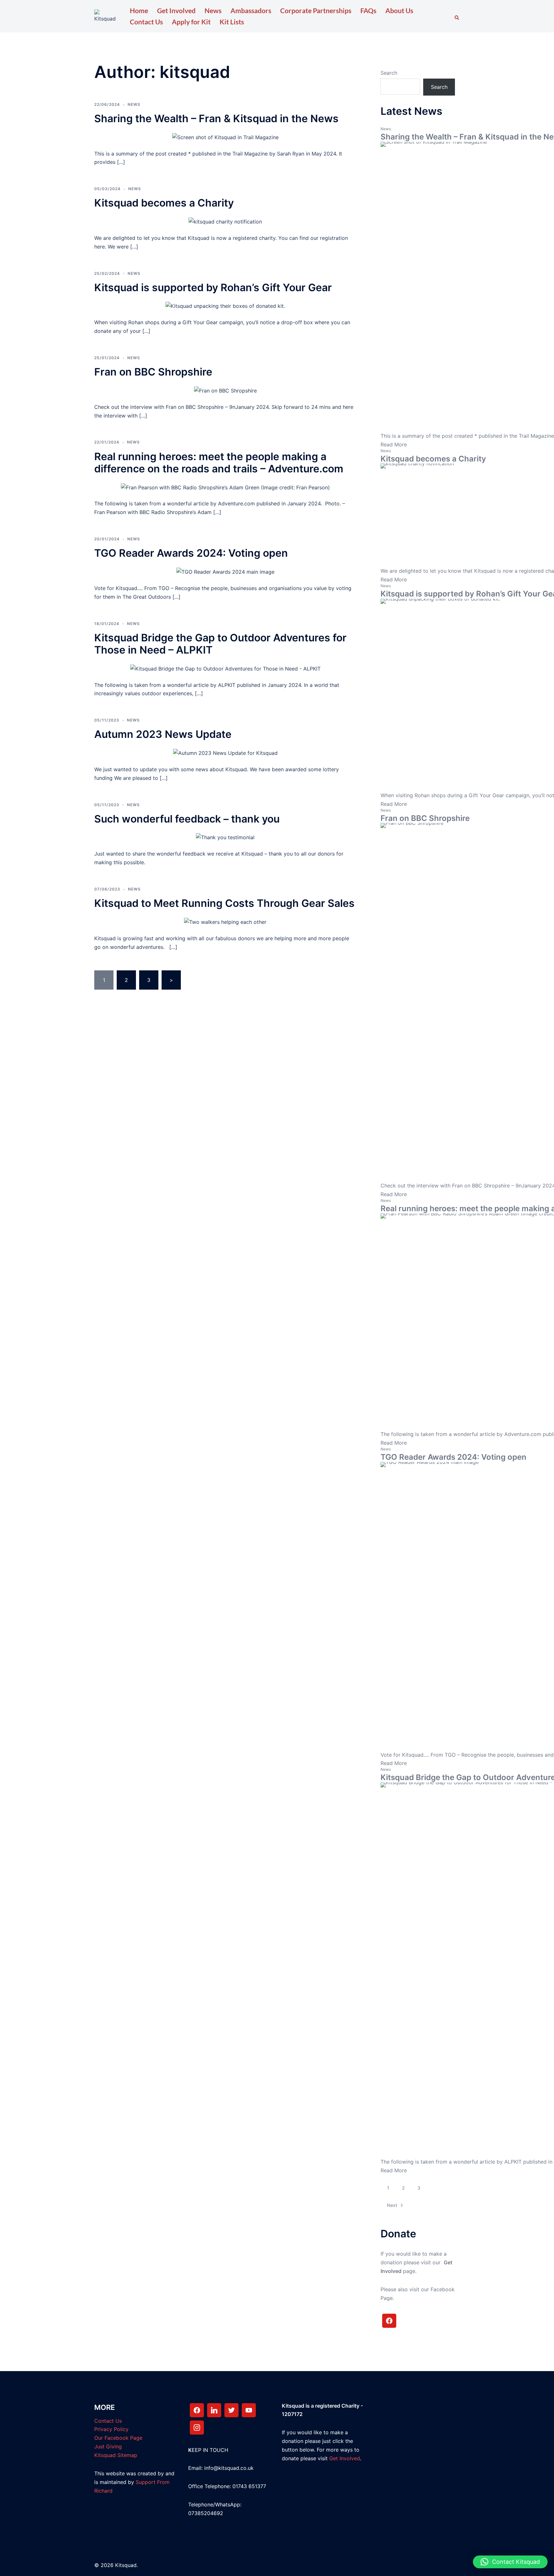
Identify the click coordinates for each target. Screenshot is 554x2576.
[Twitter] (231, 2410)
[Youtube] (249, 2410)
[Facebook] (389, 2321)
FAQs (368, 10)
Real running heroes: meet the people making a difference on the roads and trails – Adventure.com (219, 463)
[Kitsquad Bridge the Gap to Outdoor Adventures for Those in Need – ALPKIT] (225, 668)
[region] (83, 2526)
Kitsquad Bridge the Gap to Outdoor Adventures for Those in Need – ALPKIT (220, 644)
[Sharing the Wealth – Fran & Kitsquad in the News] (225, 137)
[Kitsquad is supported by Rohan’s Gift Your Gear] (225, 306)
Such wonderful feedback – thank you (187, 819)
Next (392, 2205)
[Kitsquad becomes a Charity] (225, 221)
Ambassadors (251, 10)
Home (139, 10)
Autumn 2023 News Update (163, 734)
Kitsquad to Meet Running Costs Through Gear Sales (224, 903)
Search (389, 73)
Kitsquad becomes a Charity (164, 203)
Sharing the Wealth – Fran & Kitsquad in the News (216, 118)
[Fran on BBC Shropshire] (225, 390)
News (213, 10)
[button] (457, 16)
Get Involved (176, 10)
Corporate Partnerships (316, 10)
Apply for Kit (191, 22)
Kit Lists (232, 22)
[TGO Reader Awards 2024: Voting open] (225, 571)
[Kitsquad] (105, 16)
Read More (394, 444)
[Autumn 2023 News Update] (225, 753)
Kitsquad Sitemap (116, 2455)
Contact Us (146, 22)
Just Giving (108, 2446)
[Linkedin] (214, 2410)
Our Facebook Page (118, 2438)
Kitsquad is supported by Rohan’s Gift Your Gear (213, 287)
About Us (399, 10)
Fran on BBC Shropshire (153, 372)
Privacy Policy (111, 2429)
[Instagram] (197, 2428)
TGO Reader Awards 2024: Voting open (191, 553)
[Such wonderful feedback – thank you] (225, 837)
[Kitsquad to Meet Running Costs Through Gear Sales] (225, 922)
